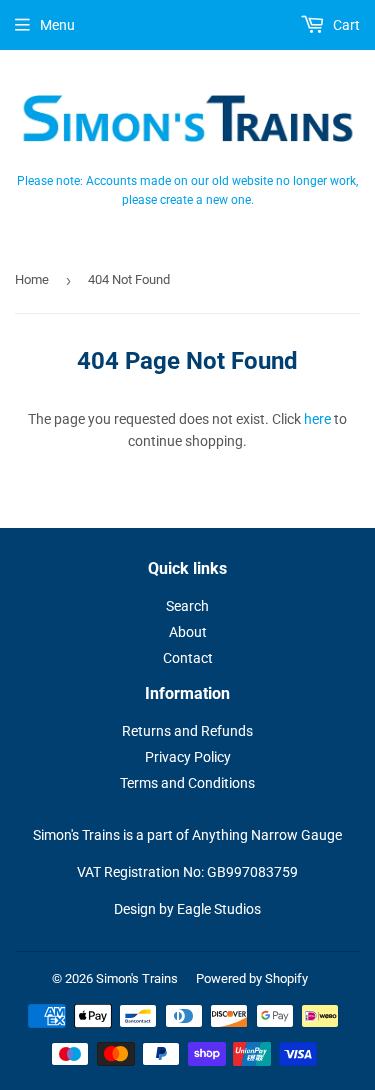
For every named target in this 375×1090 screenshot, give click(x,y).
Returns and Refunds (187, 731)
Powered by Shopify (252, 978)
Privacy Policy (188, 757)
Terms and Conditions (187, 783)
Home (32, 279)
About (188, 632)
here (317, 419)
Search (187, 606)
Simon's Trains (137, 978)
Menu (57, 25)
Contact (188, 658)
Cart (345, 25)
